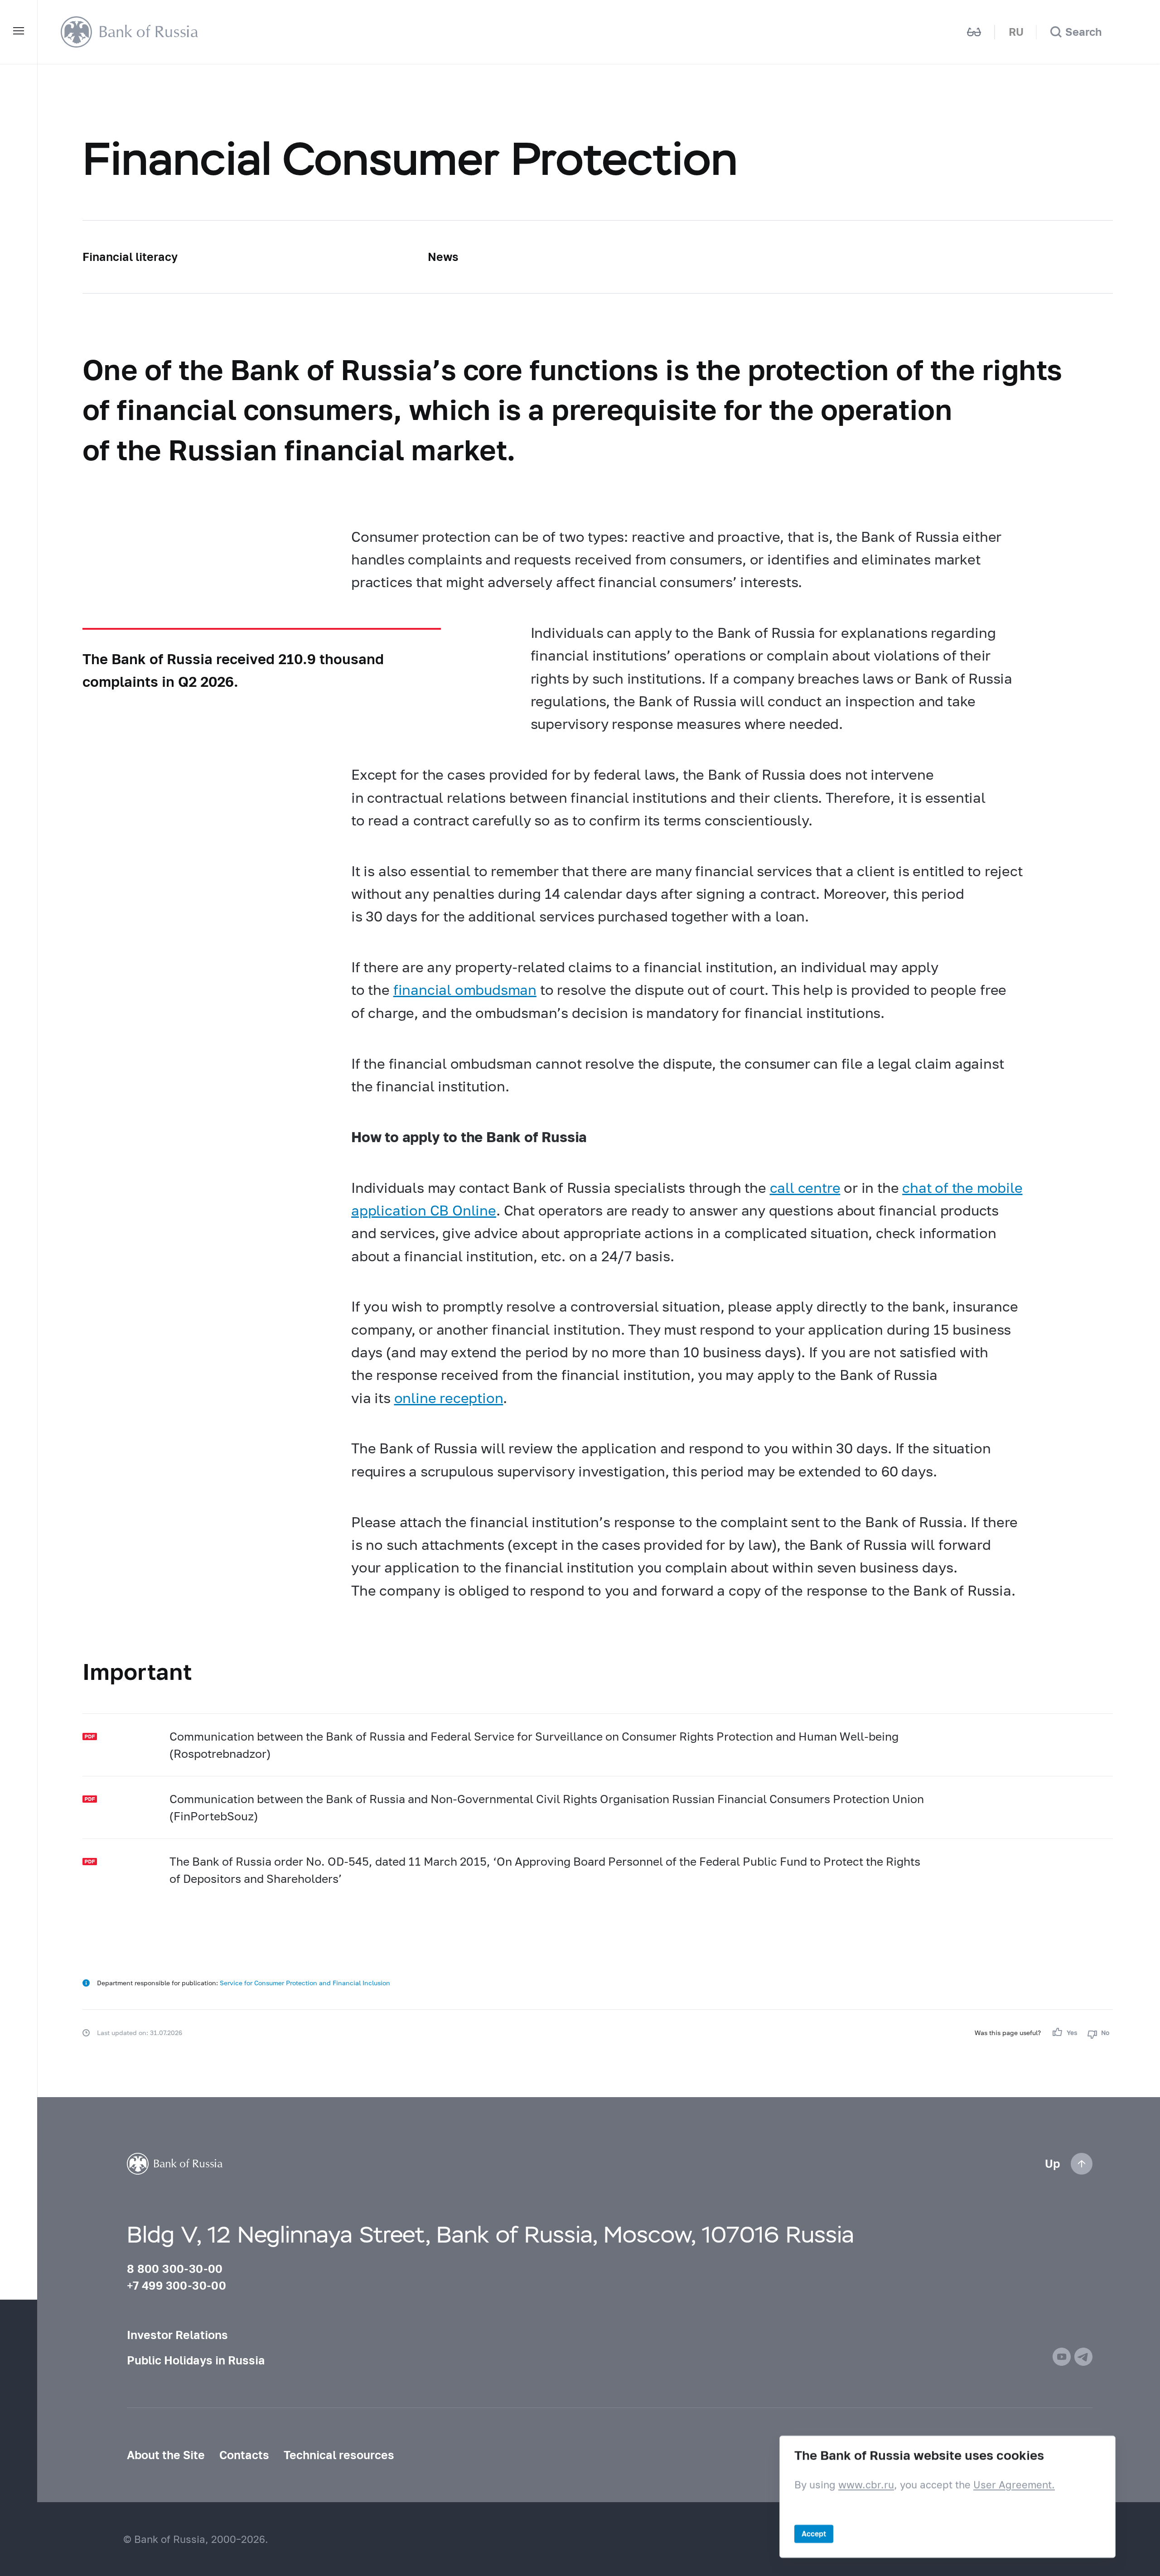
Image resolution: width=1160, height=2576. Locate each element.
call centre (805, 1187)
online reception (449, 1398)
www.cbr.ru (866, 2485)
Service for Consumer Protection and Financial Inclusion (305, 1983)
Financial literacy (130, 256)
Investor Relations (177, 2335)
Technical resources (339, 2455)
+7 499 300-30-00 (176, 2285)
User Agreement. (1014, 2485)
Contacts (244, 2455)
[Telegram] (1083, 2357)
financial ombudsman (465, 989)
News (443, 256)
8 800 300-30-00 (175, 2268)
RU (1016, 32)
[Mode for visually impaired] (974, 32)
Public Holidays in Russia (196, 2360)
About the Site (166, 2455)
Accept (814, 2534)
